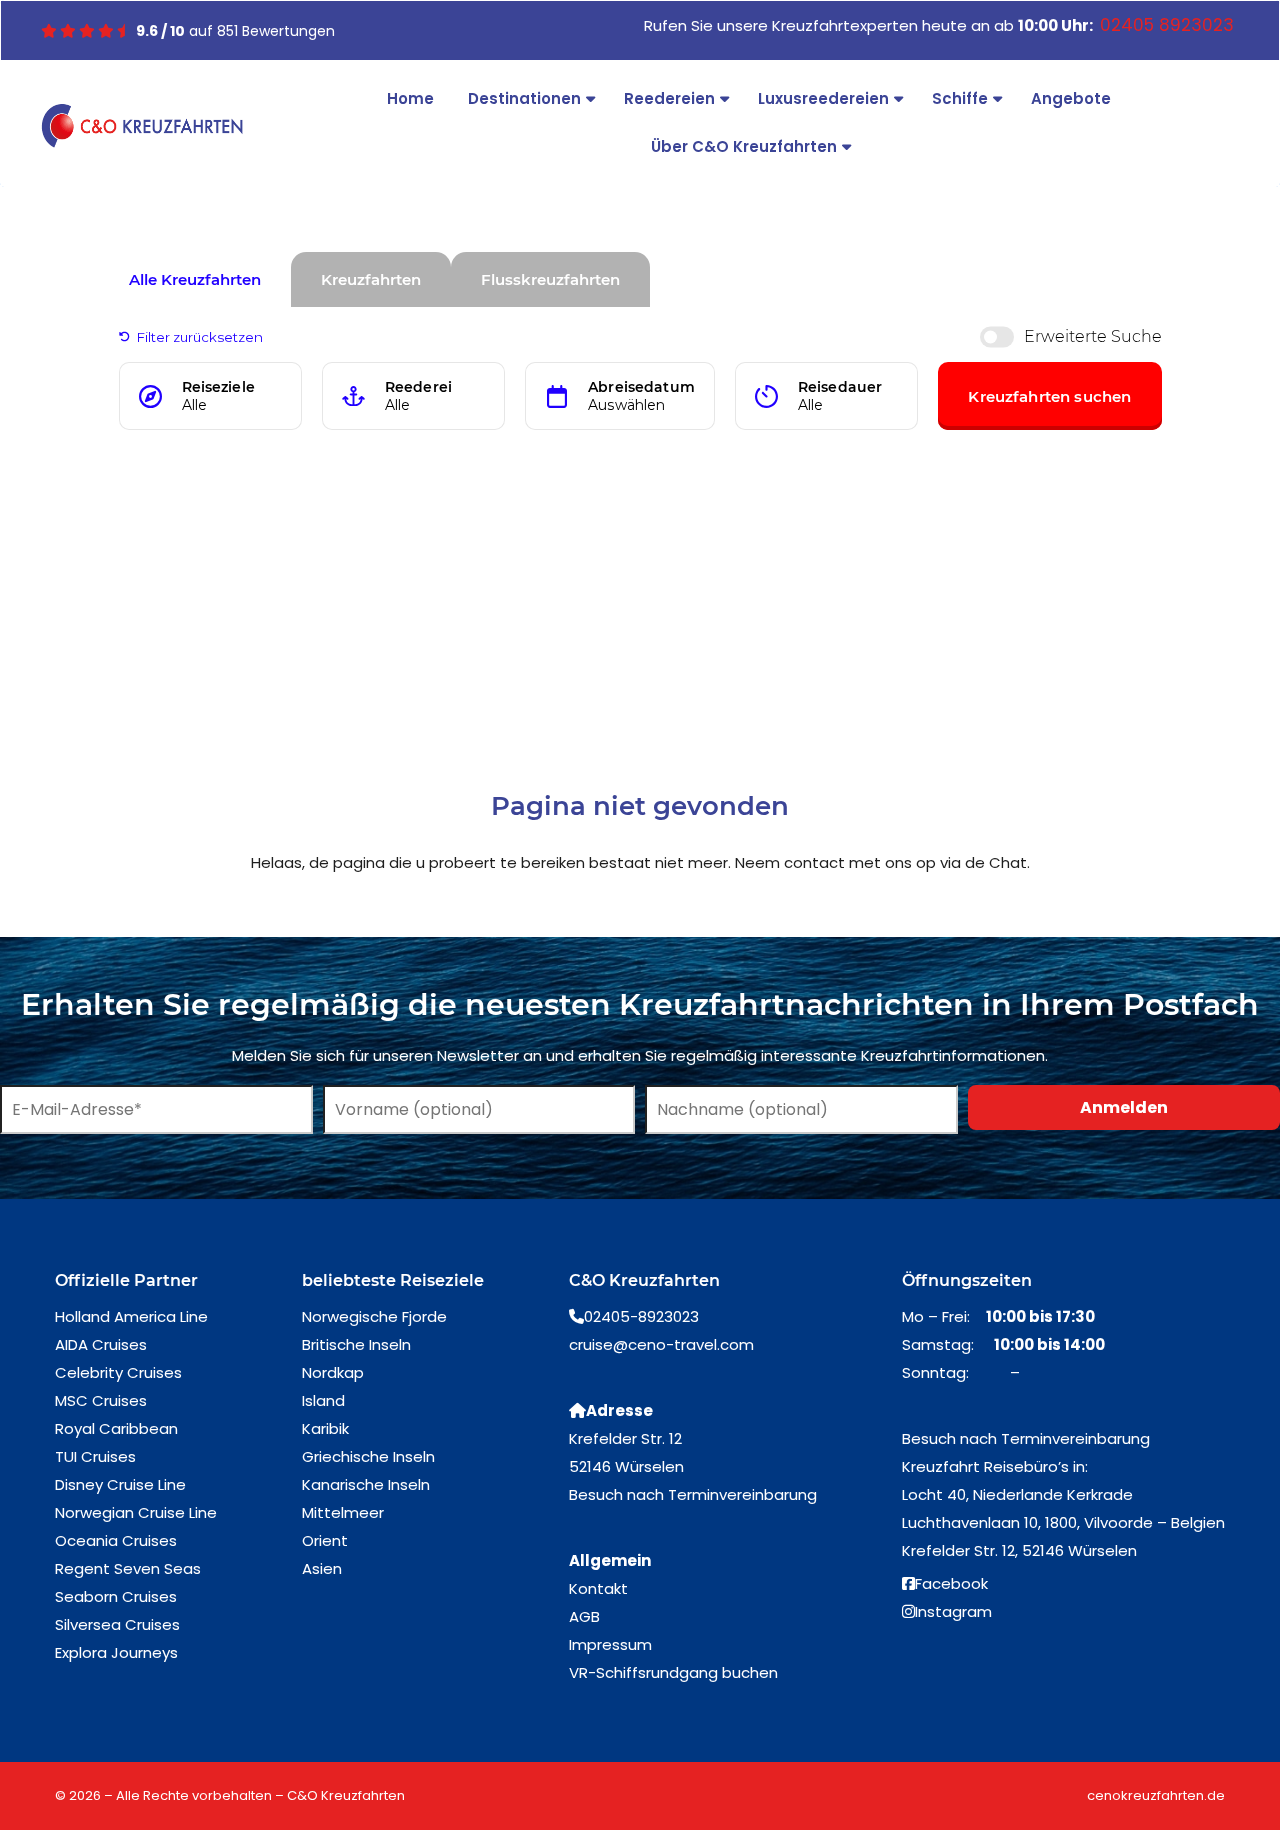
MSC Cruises (101, 1400)
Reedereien (669, 98)
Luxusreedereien (823, 98)
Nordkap (333, 1372)
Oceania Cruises (116, 1540)
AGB (584, 1616)
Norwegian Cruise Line (136, 1512)
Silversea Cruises (117, 1624)
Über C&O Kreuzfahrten (744, 146)
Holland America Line (131, 1316)
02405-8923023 (641, 1316)
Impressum (610, 1644)
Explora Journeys (116, 1652)
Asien (322, 1568)
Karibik (325, 1428)
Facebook (951, 1583)
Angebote (1071, 98)
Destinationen (524, 98)
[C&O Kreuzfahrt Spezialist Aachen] (142, 126)
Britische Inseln (356, 1344)
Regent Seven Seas (128, 1568)
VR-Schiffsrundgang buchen (673, 1672)
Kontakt (598, 1588)
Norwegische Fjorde (374, 1316)
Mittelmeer (343, 1512)
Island (323, 1400)
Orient (325, 1540)
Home (410, 98)
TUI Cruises (95, 1456)
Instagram (953, 1611)
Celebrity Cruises (118, 1372)
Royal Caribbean (116, 1428)
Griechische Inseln (368, 1456)
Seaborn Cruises (116, 1596)
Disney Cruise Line (120, 1484)
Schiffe (960, 98)
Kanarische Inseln (366, 1484)
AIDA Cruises (101, 1344)
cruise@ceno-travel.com (661, 1344)
